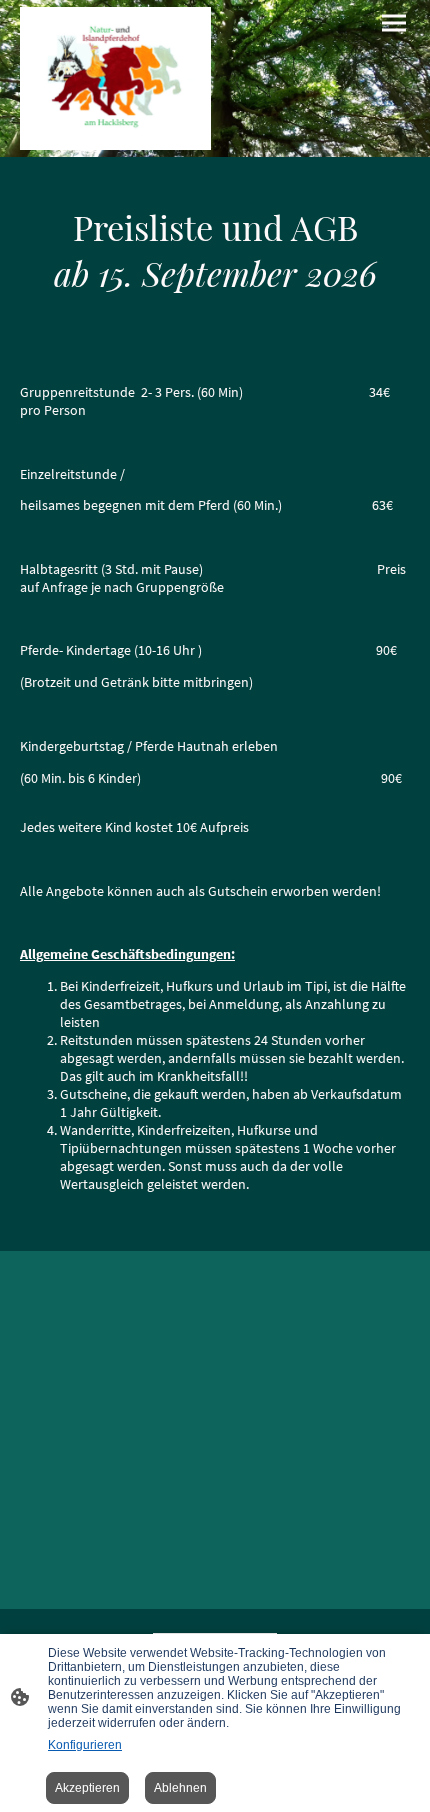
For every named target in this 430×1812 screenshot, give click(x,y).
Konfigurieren (85, 1745)
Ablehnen (180, 1788)
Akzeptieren (87, 1788)
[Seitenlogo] (115, 78)
